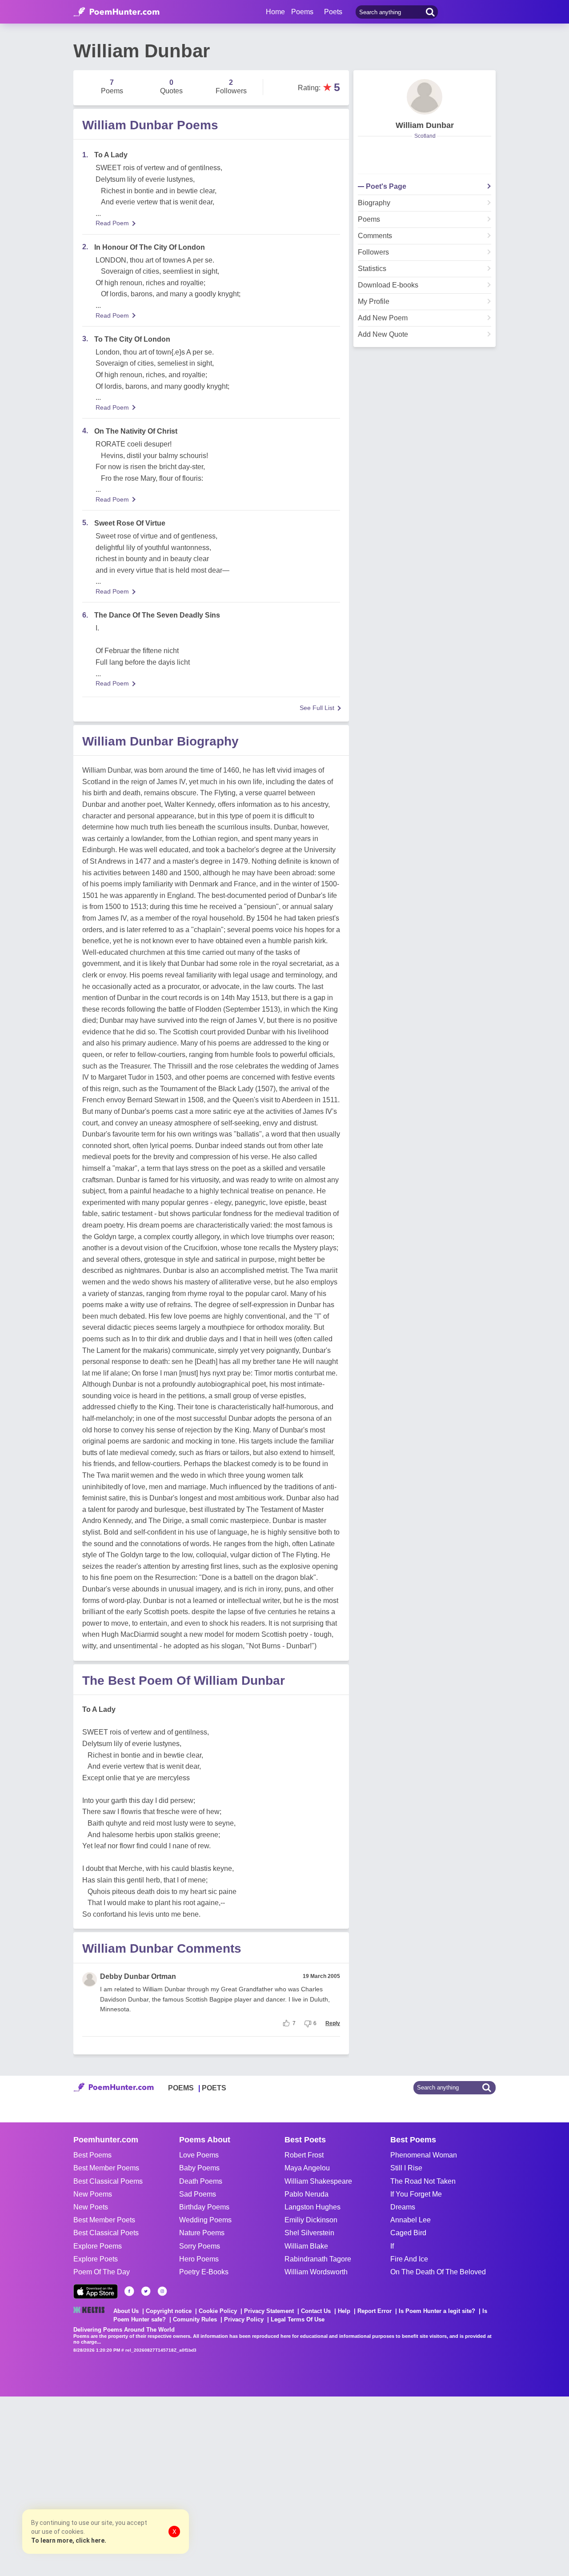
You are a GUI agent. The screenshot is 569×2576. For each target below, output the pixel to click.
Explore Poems (98, 2246)
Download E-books (388, 285)
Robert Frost (304, 2155)
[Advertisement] (133, 2485)
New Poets (91, 2207)
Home (275, 12)
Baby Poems (199, 2168)
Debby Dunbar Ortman (138, 1976)
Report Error (375, 2311)
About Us (126, 2311)
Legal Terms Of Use (298, 2319)
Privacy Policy (244, 2319)
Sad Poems (198, 2194)
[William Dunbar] (425, 97)
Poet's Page (386, 187)
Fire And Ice (409, 2259)
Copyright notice (169, 2311)
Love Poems (199, 2155)
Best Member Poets (104, 2220)
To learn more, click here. (69, 2540)
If (392, 2246)
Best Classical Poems (108, 2181)
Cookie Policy (218, 2311)
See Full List (317, 708)
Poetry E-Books (204, 2272)
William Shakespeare (318, 2181)
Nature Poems (202, 2233)
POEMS (181, 2088)
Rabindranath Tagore (318, 2259)
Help (344, 2311)
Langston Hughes (313, 2207)
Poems (369, 219)
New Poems (93, 2194)
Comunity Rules (195, 2319)
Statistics (372, 269)
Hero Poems (199, 2259)
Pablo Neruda (307, 2194)
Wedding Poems (205, 2220)
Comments (375, 236)
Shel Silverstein (309, 2233)
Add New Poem (383, 318)
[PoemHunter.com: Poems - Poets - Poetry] (116, 12)
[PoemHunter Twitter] (146, 2291)
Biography (374, 203)
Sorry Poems (200, 2246)
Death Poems (201, 2181)
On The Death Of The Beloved (438, 2272)
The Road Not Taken (423, 2181)
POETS (214, 2088)
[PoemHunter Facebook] (129, 2291)
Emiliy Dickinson (311, 2220)
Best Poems (92, 2155)
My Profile (374, 302)
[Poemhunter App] (96, 2291)
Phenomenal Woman (424, 2155)
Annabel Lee (411, 2220)
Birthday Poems (204, 2207)
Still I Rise (406, 2168)
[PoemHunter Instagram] (162, 2291)
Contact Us (316, 2311)
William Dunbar (425, 125)
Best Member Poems (106, 2168)
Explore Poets (96, 2259)
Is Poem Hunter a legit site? (437, 2311)
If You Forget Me (416, 2194)
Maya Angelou (307, 2168)
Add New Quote (383, 335)
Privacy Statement (269, 2311)
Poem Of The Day (102, 2272)
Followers (373, 252)
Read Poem (112, 223)
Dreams (403, 2207)
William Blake (306, 2246)
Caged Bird (408, 2233)
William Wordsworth (316, 2272)
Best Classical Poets (106, 2233)
